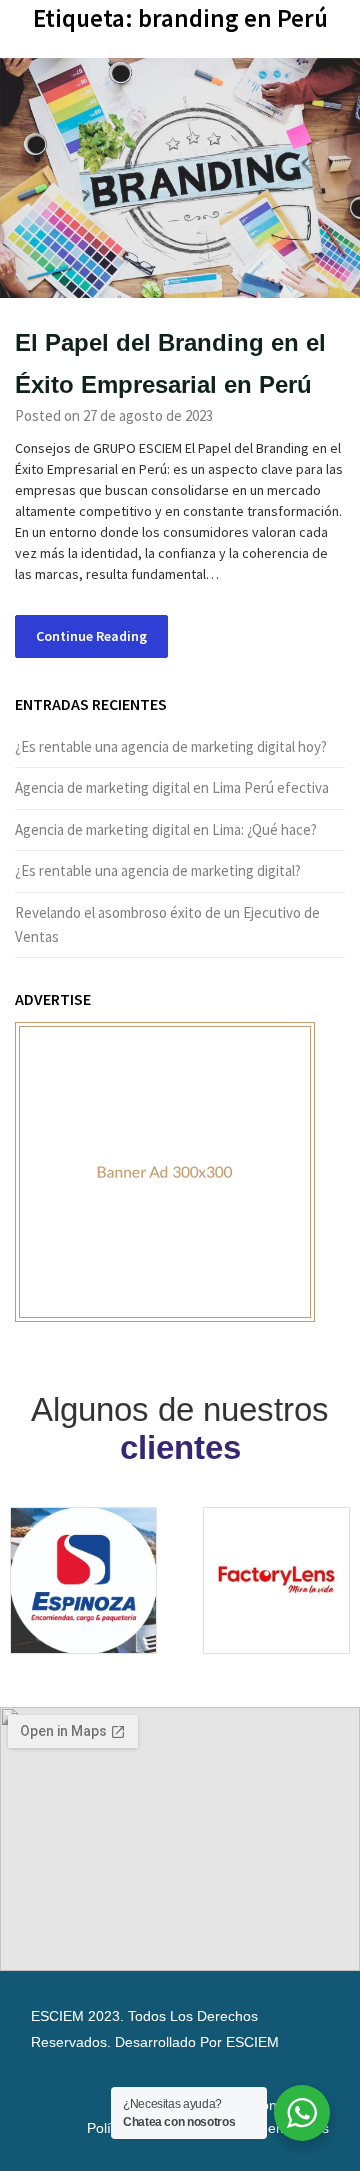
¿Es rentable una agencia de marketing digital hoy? (171, 746)
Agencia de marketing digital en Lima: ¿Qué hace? (166, 829)
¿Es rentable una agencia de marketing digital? (158, 870)
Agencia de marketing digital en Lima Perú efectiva (172, 787)
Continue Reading (91, 636)
